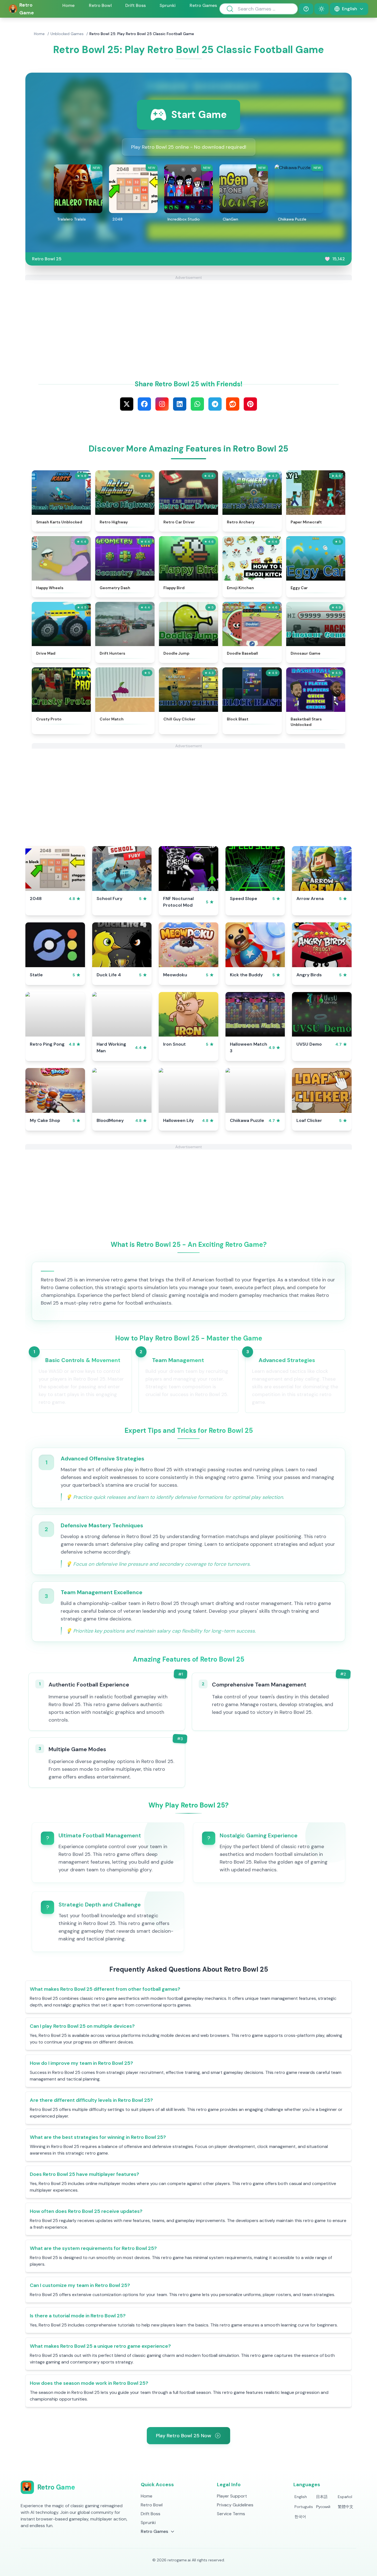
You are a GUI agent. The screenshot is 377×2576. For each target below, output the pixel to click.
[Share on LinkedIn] (180, 404)
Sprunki (168, 5)
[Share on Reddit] (233, 404)
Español (345, 2497)
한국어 (300, 2517)
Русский (323, 2507)
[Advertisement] (189, 319)
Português (304, 2507)
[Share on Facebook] (144, 404)
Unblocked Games (67, 34)
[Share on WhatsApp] (197, 404)
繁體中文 (346, 2507)
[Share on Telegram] (215, 404)
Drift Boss (136, 5)
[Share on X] (127, 404)
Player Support (232, 2496)
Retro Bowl (100, 5)
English (301, 2497)
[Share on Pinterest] (250, 404)
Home (68, 5)
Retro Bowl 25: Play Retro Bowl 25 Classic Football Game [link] (142, 34)
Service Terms (231, 2514)
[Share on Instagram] (162, 404)
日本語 (322, 2497)
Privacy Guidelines (235, 2505)
